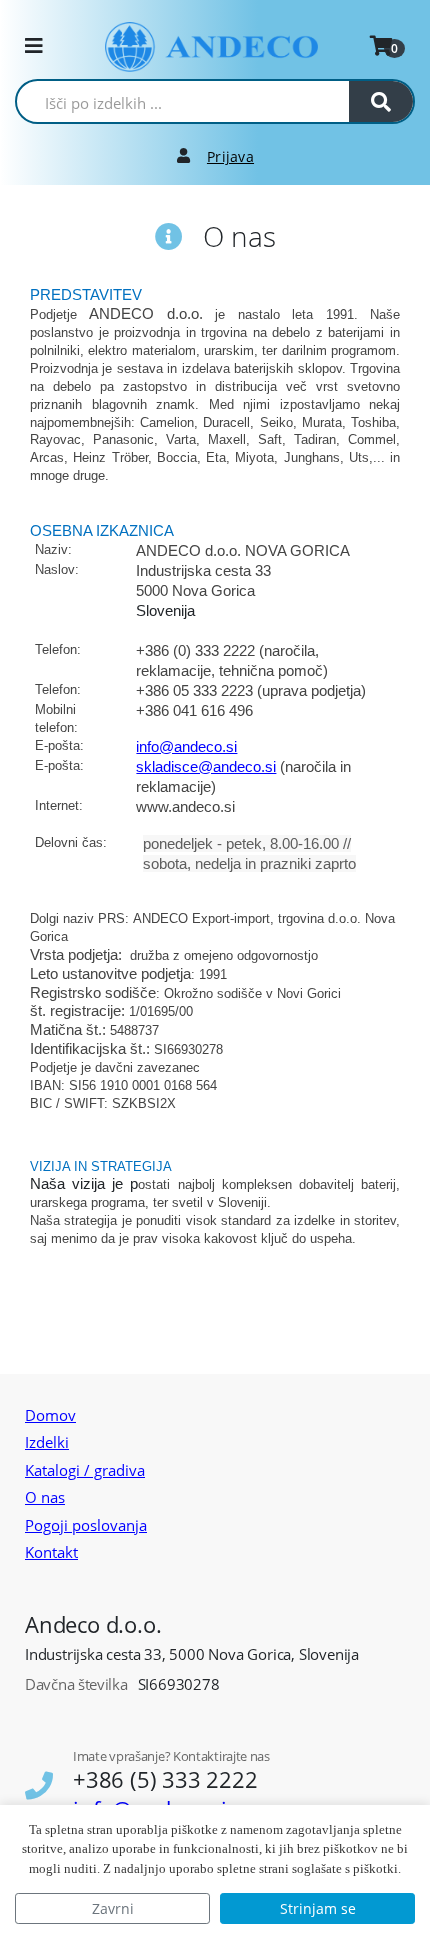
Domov (50, 1415)
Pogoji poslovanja (86, 1525)
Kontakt (51, 1552)
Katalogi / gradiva (85, 1470)
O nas (45, 1497)
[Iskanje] (381, 101)
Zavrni (113, 1908)
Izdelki (47, 1442)
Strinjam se (318, 1908)
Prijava (230, 156)
